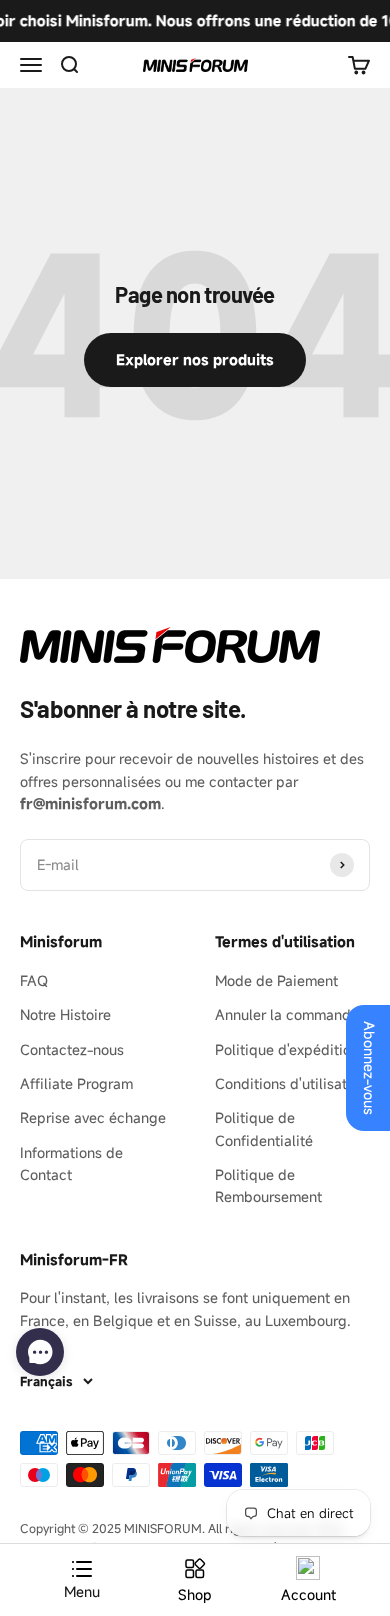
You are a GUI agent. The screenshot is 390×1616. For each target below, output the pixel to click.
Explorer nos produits (195, 359)
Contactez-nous (72, 1049)
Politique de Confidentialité (264, 1128)
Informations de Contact (71, 1163)
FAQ (34, 980)
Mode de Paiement (276, 980)
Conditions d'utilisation (291, 1083)
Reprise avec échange (93, 1117)
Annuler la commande (287, 1014)
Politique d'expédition (287, 1049)
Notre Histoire (65, 1014)
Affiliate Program (76, 1083)
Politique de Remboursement (268, 1185)
